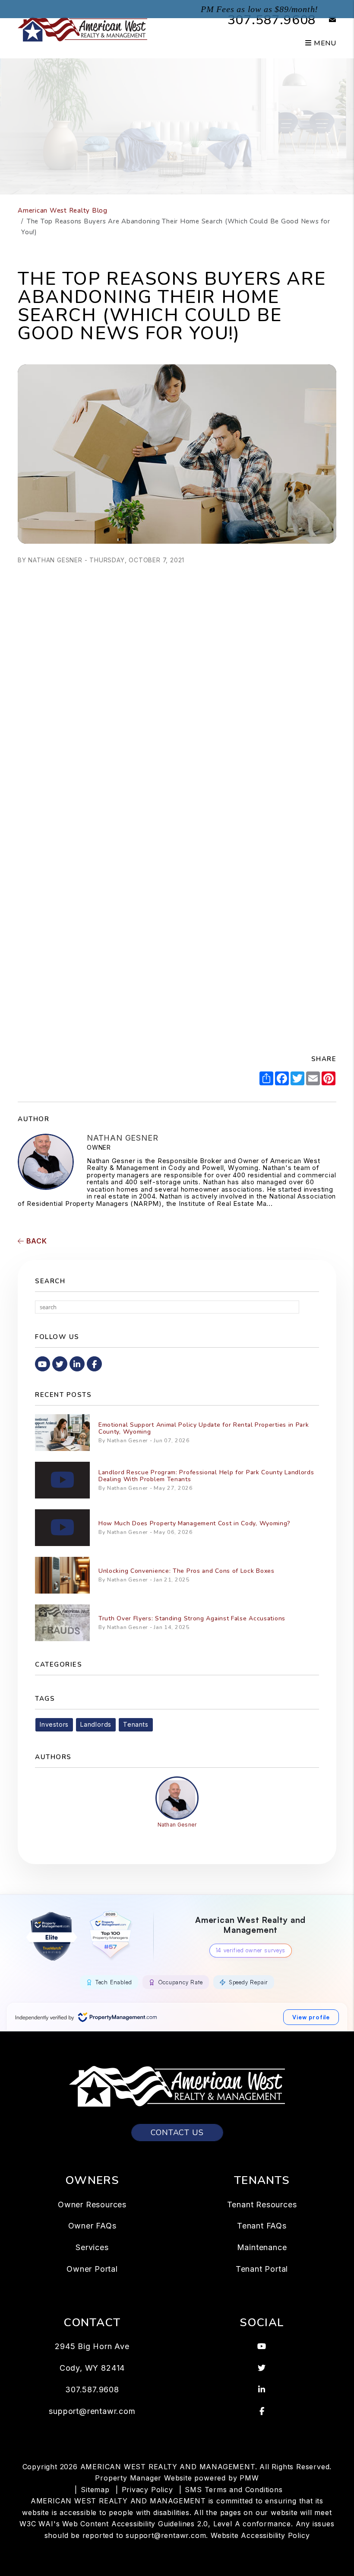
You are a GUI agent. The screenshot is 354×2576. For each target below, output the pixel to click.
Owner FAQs (92, 2226)
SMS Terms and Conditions (234, 2490)
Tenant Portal (262, 2269)
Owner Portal (92, 2269)
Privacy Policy (147, 2490)
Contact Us (177, 2133)
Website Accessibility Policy (260, 2535)
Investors (54, 1724)
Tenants (136, 1724)
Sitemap (95, 2490)
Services (92, 2247)
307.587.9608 (272, 20)
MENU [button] (324, 43)
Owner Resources (92, 2205)
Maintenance (262, 2247)
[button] (326, 20)
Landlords (96, 1724)
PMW (249, 2478)
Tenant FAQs (262, 2226)
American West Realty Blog (63, 210)
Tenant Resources (262, 2205)
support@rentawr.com (92, 2411)
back (36, 1241)
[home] (82, 29)
